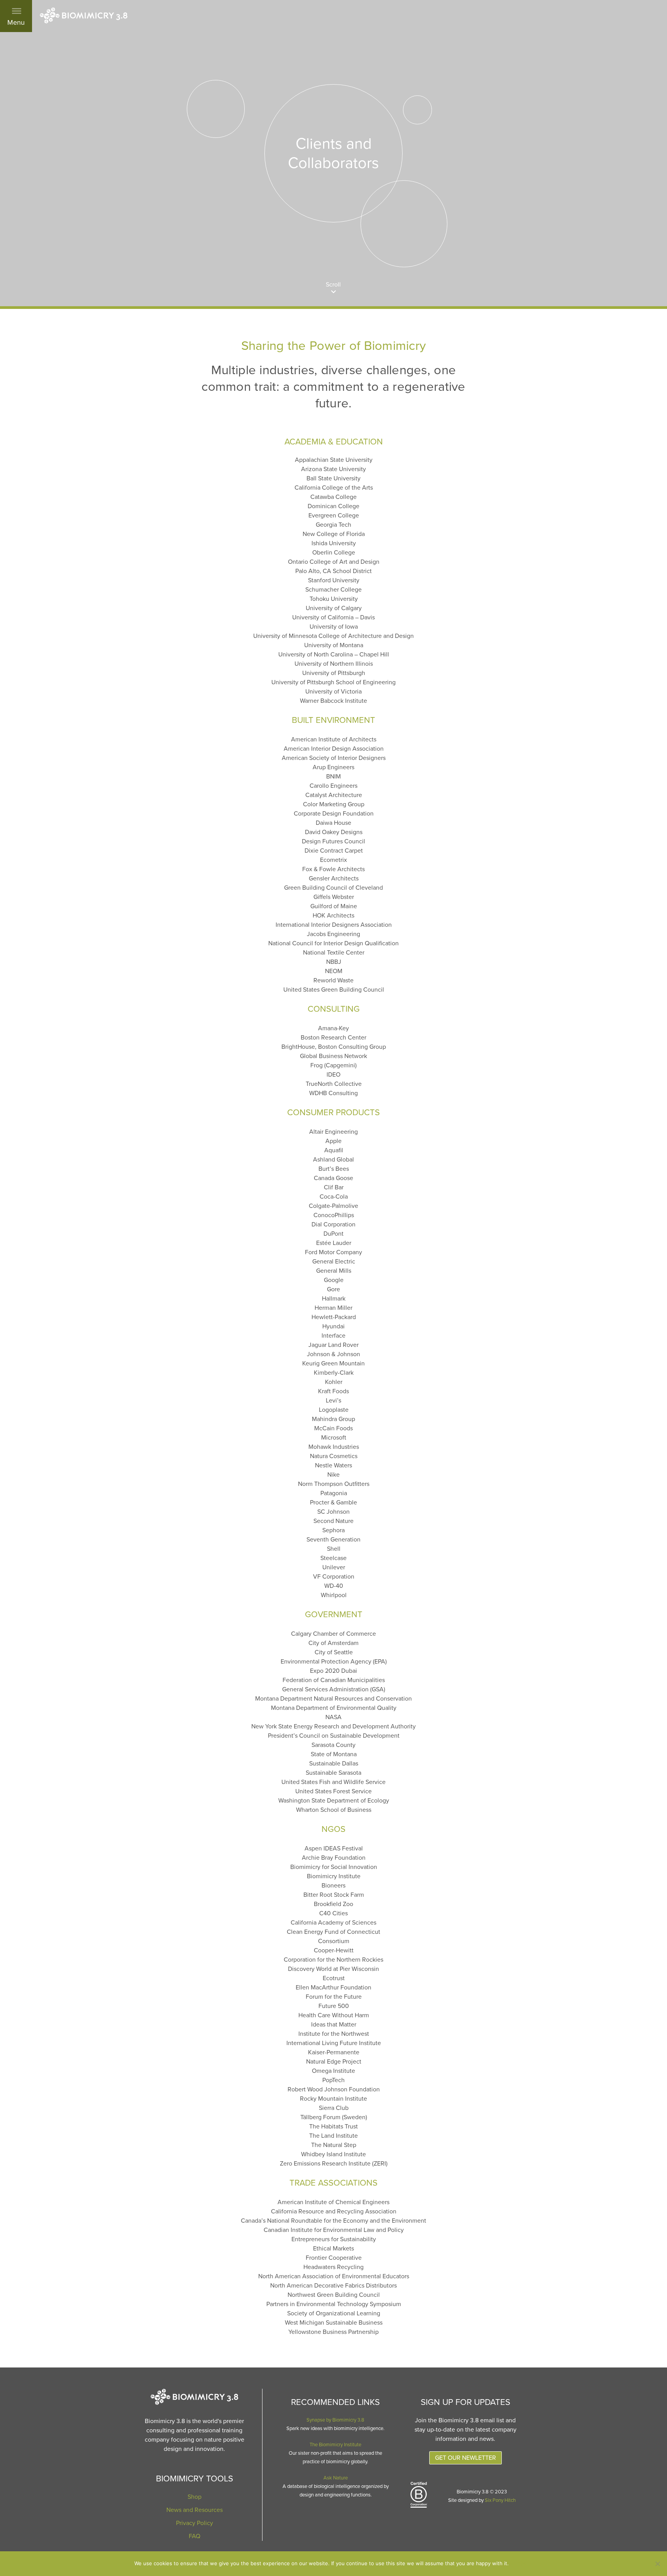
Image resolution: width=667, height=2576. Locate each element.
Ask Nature (336, 2478)
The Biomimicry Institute (335, 2445)
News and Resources (195, 2510)
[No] (657, 2564)
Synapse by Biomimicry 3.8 (335, 2420)
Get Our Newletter (466, 2458)
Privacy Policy (195, 2523)
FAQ (195, 2536)
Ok (523, 2564)
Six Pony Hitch (500, 2500)
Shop (195, 2497)
